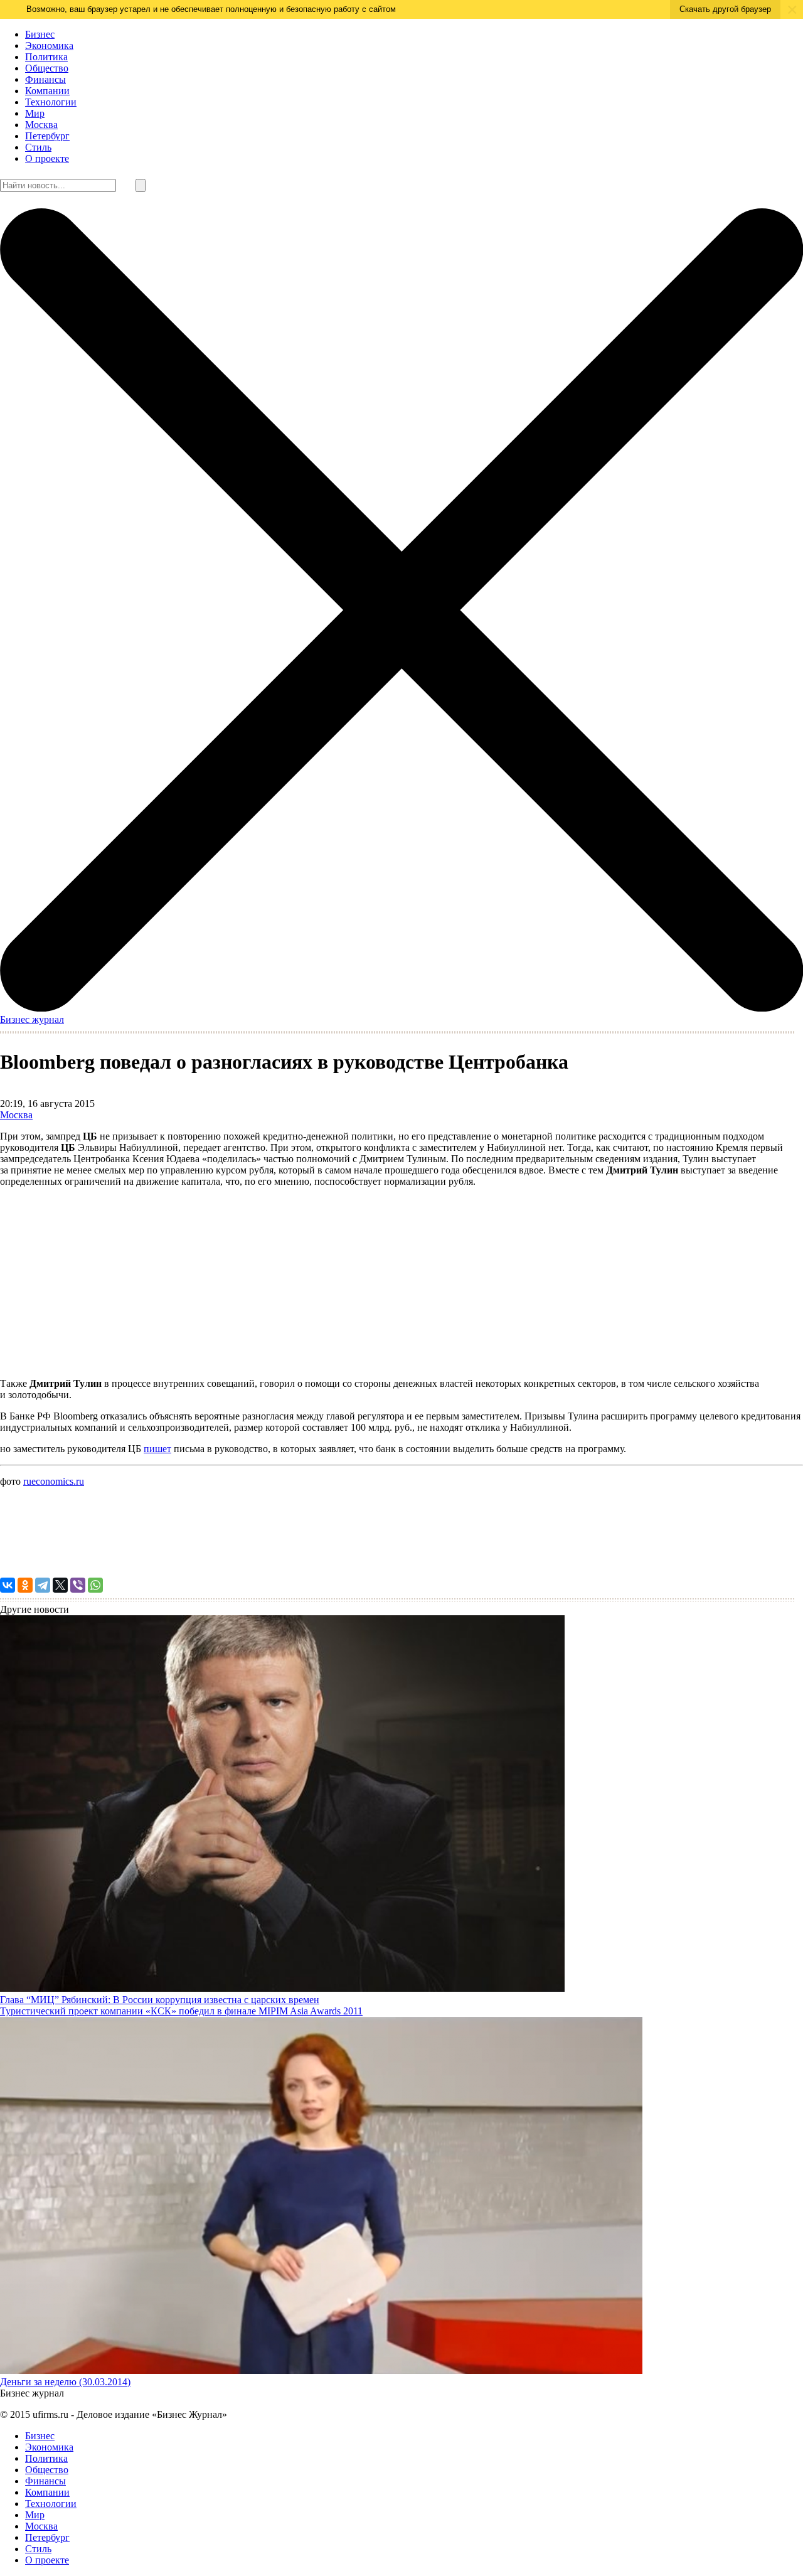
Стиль (38, 147)
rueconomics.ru (54, 1481)
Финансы (45, 79)
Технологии (51, 102)
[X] (60, 1585)
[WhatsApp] (95, 1585)
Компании (47, 91)
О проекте (47, 158)
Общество (47, 68)
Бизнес (40, 34)
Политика (46, 57)
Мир (35, 113)
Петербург (47, 136)
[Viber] (78, 1585)
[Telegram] (43, 1585)
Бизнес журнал (32, 1019)
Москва (41, 125)
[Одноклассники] (25, 1585)
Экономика (49, 45)
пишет (157, 1449)
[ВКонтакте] (8, 1585)
